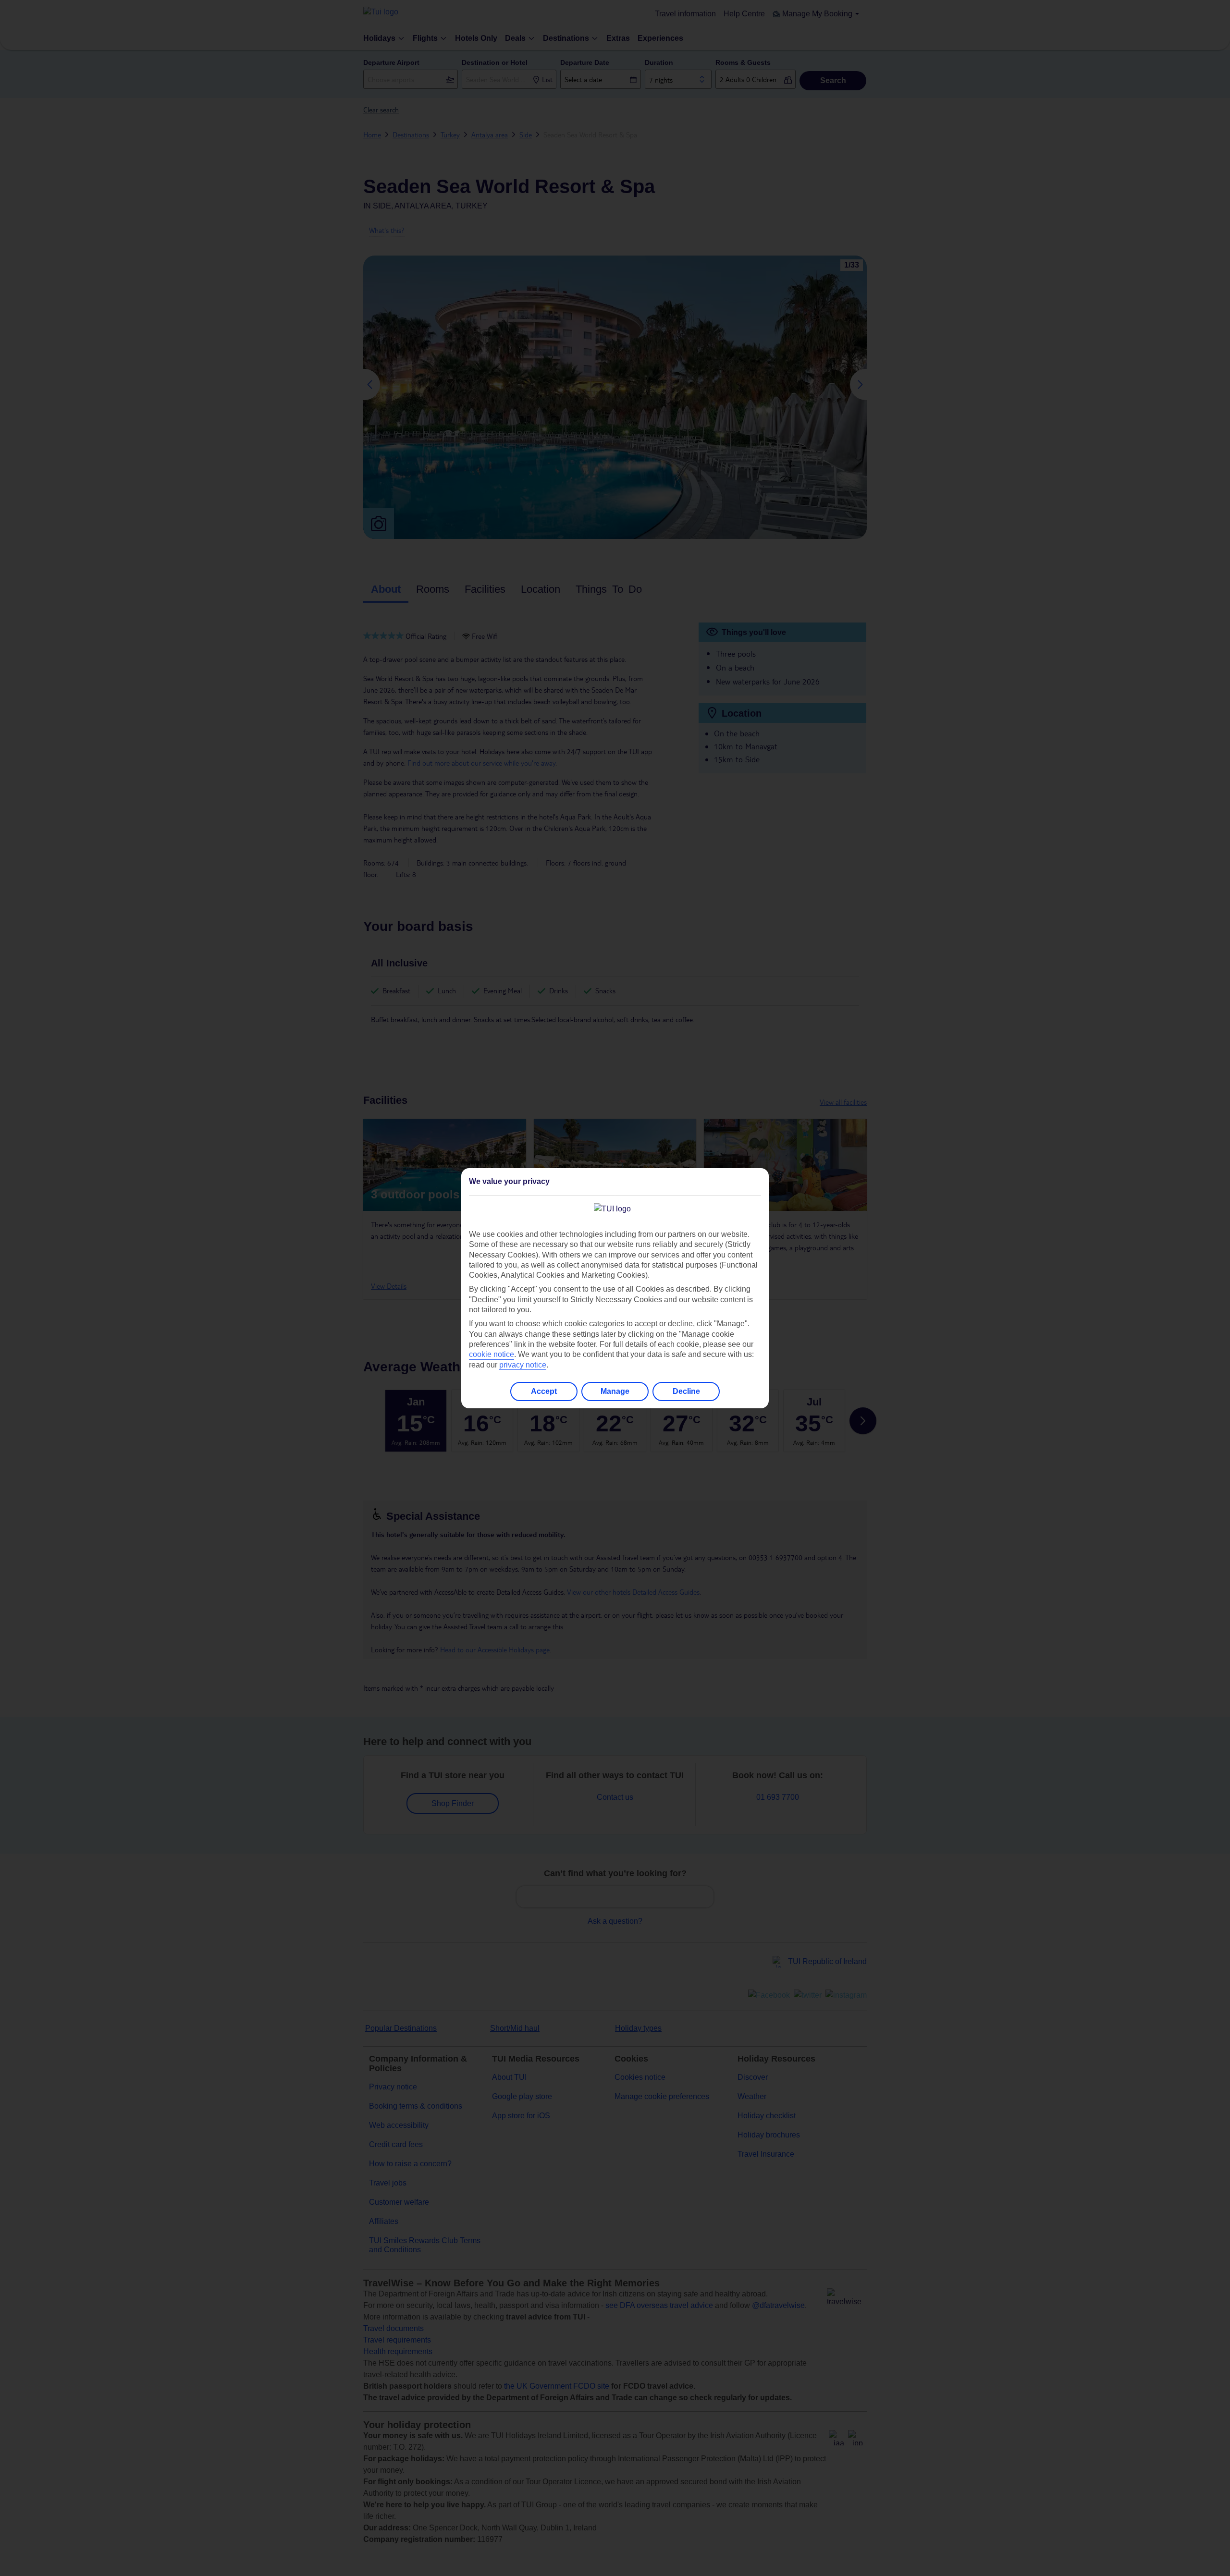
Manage (615, 1391)
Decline (686, 1391)
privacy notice (523, 1365)
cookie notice (492, 1354)
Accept (544, 1391)
